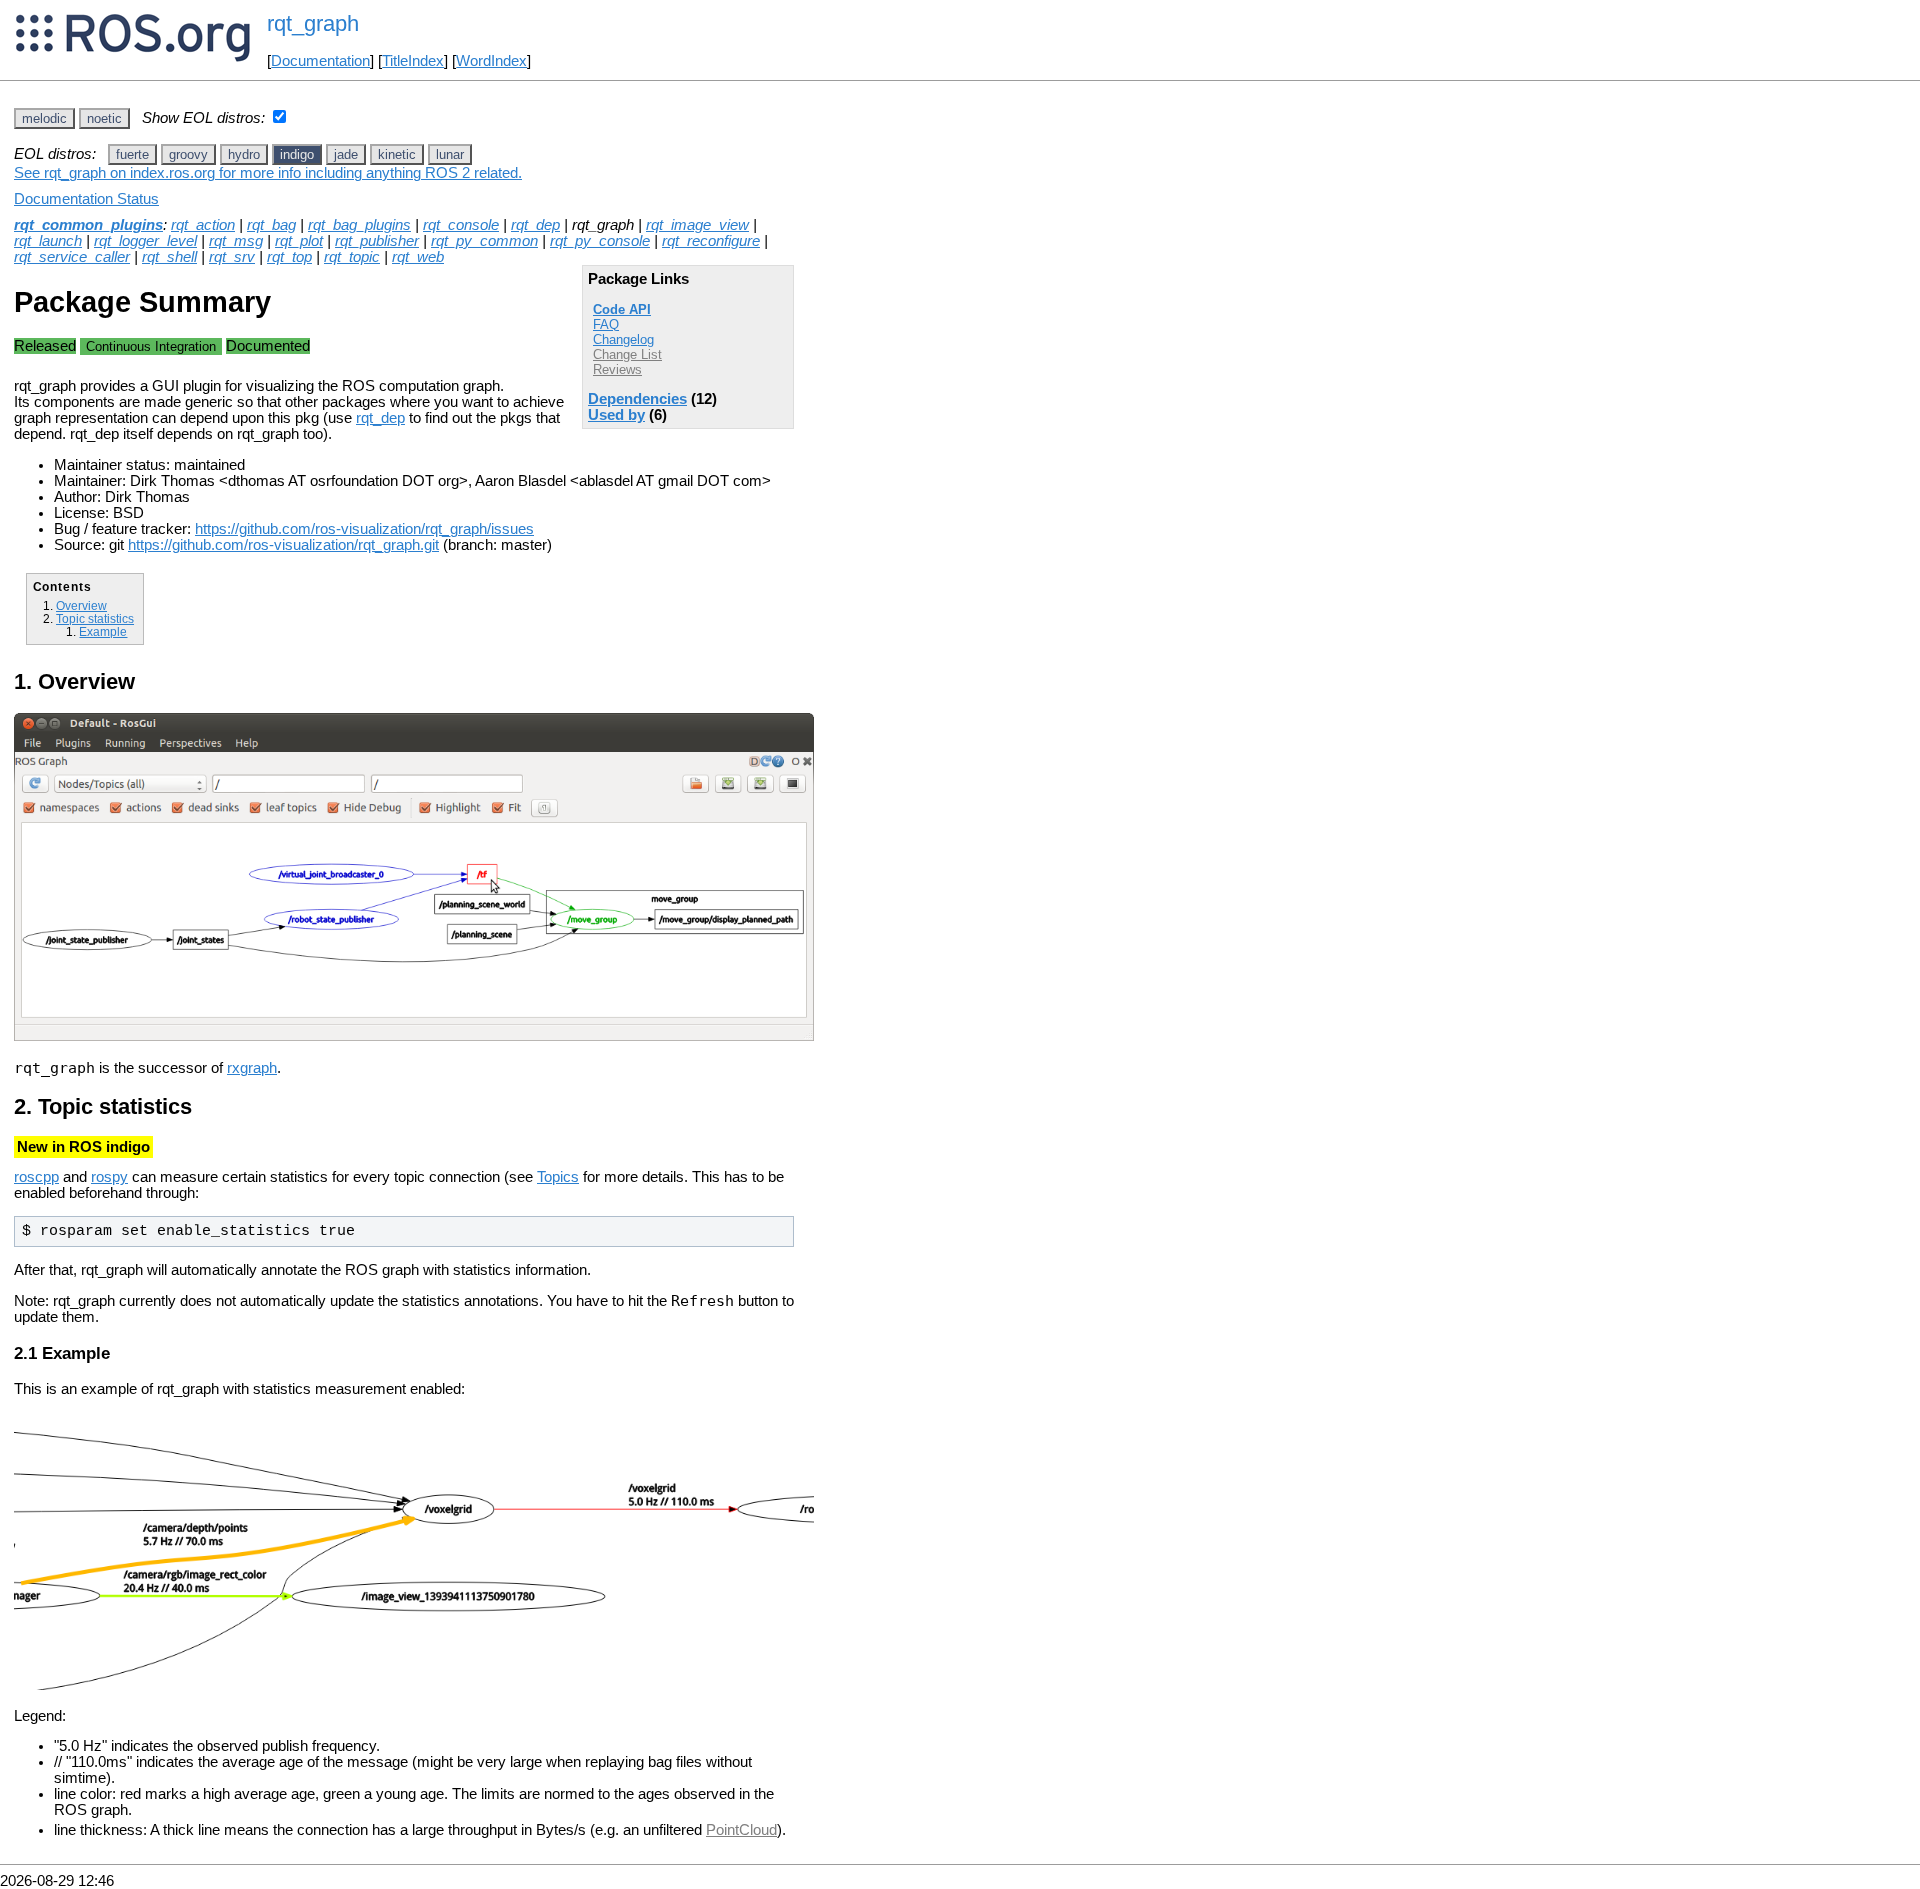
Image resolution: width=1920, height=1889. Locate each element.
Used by (616, 415)
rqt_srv (232, 257)
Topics (558, 1177)
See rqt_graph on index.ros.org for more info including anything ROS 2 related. (268, 173)
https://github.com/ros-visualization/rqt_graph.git (283, 545)
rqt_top (289, 257)
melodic (44, 118)
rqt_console (461, 225)
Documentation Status (86, 199)
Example (103, 631)
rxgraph (252, 1068)
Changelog (623, 339)
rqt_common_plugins (88, 225)
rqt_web (418, 257)
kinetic (397, 154)
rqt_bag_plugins (359, 225)
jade (346, 154)
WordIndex (491, 61)
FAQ (606, 324)
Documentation (320, 61)
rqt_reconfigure (711, 241)
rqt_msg (236, 241)
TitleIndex (413, 61)
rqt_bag (271, 225)
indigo (297, 154)
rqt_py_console (600, 241)
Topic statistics (95, 618)
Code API (622, 309)
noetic (104, 118)
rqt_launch (48, 241)
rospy (109, 1177)
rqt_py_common (484, 241)
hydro (244, 154)
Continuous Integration (151, 346)
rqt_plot (299, 241)
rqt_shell (169, 257)
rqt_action (203, 225)
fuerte (132, 154)
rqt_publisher (377, 241)
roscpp (36, 1177)
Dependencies (637, 399)
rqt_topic (352, 257)
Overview (81, 605)
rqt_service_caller (72, 257)
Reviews (617, 369)
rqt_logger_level (145, 241)
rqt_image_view (697, 225)
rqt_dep (535, 225)
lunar (450, 154)
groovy (188, 154)
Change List (627, 354)
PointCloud (741, 1830)
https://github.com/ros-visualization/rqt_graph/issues (364, 529)
